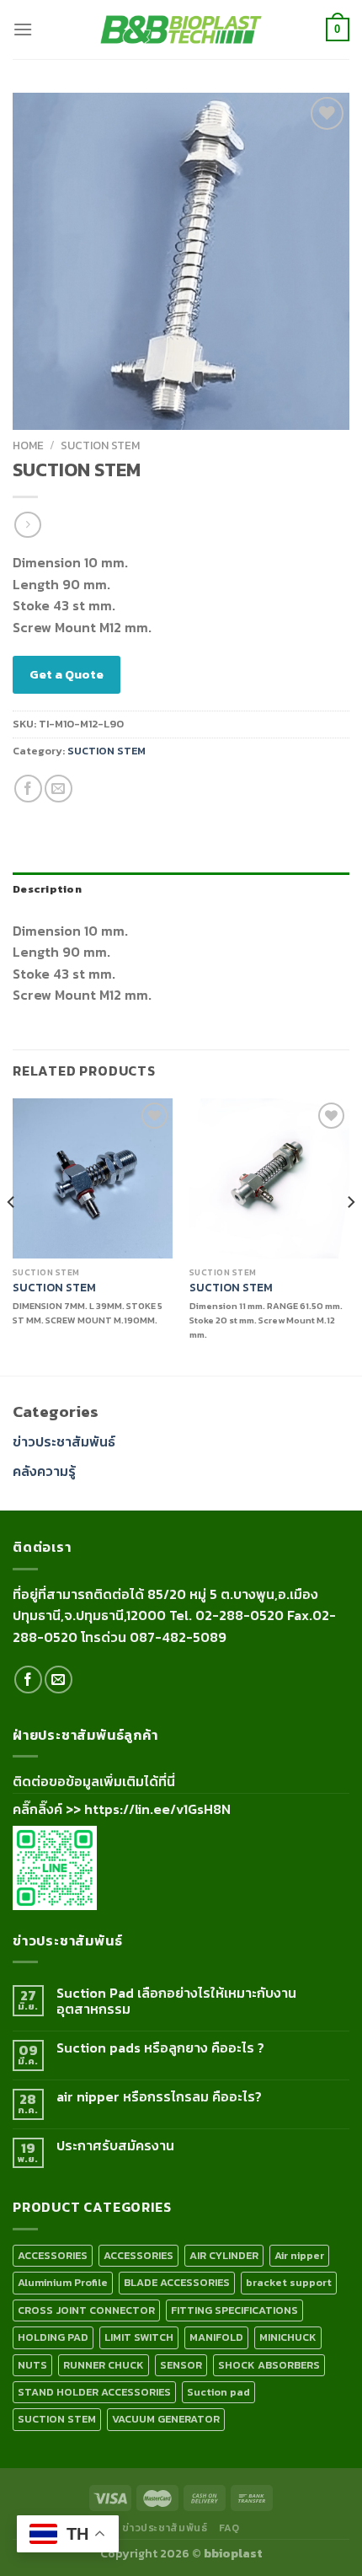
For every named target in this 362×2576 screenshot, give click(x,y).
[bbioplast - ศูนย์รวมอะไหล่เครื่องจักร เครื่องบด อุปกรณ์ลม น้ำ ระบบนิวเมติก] (181, 30)
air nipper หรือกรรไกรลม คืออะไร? (159, 2097)
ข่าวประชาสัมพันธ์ (64, 1441)
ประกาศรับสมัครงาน (115, 2146)
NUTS (32, 2365)
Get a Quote (67, 674)
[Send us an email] (59, 1680)
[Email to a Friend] (59, 789)
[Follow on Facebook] (28, 1680)
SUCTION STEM (100, 445)
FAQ (229, 2528)
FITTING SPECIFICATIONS (234, 2310)
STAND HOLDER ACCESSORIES (94, 2392)
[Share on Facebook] (28, 789)
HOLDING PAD (53, 2337)
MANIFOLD (216, 2337)
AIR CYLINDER (224, 2255)
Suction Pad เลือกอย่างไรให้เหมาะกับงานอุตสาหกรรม (176, 2001)
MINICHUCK (288, 2337)
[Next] (350, 1236)
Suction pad (218, 2392)
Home (28, 445)
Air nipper (299, 2255)
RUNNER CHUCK (104, 2365)
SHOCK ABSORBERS (269, 2365)
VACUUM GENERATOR (166, 2419)
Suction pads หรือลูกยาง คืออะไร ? (160, 2048)
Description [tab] (47, 889)
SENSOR (181, 2365)
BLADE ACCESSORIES (177, 2282)
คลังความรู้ (44, 1471)
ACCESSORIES (53, 2255)
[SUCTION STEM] (93, 1178)
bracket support (289, 2282)
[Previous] (12, 1236)
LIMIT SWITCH (139, 2337)
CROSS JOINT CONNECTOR (86, 2310)
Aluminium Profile (63, 2282)
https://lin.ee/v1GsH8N (157, 1809)
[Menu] (23, 29)
